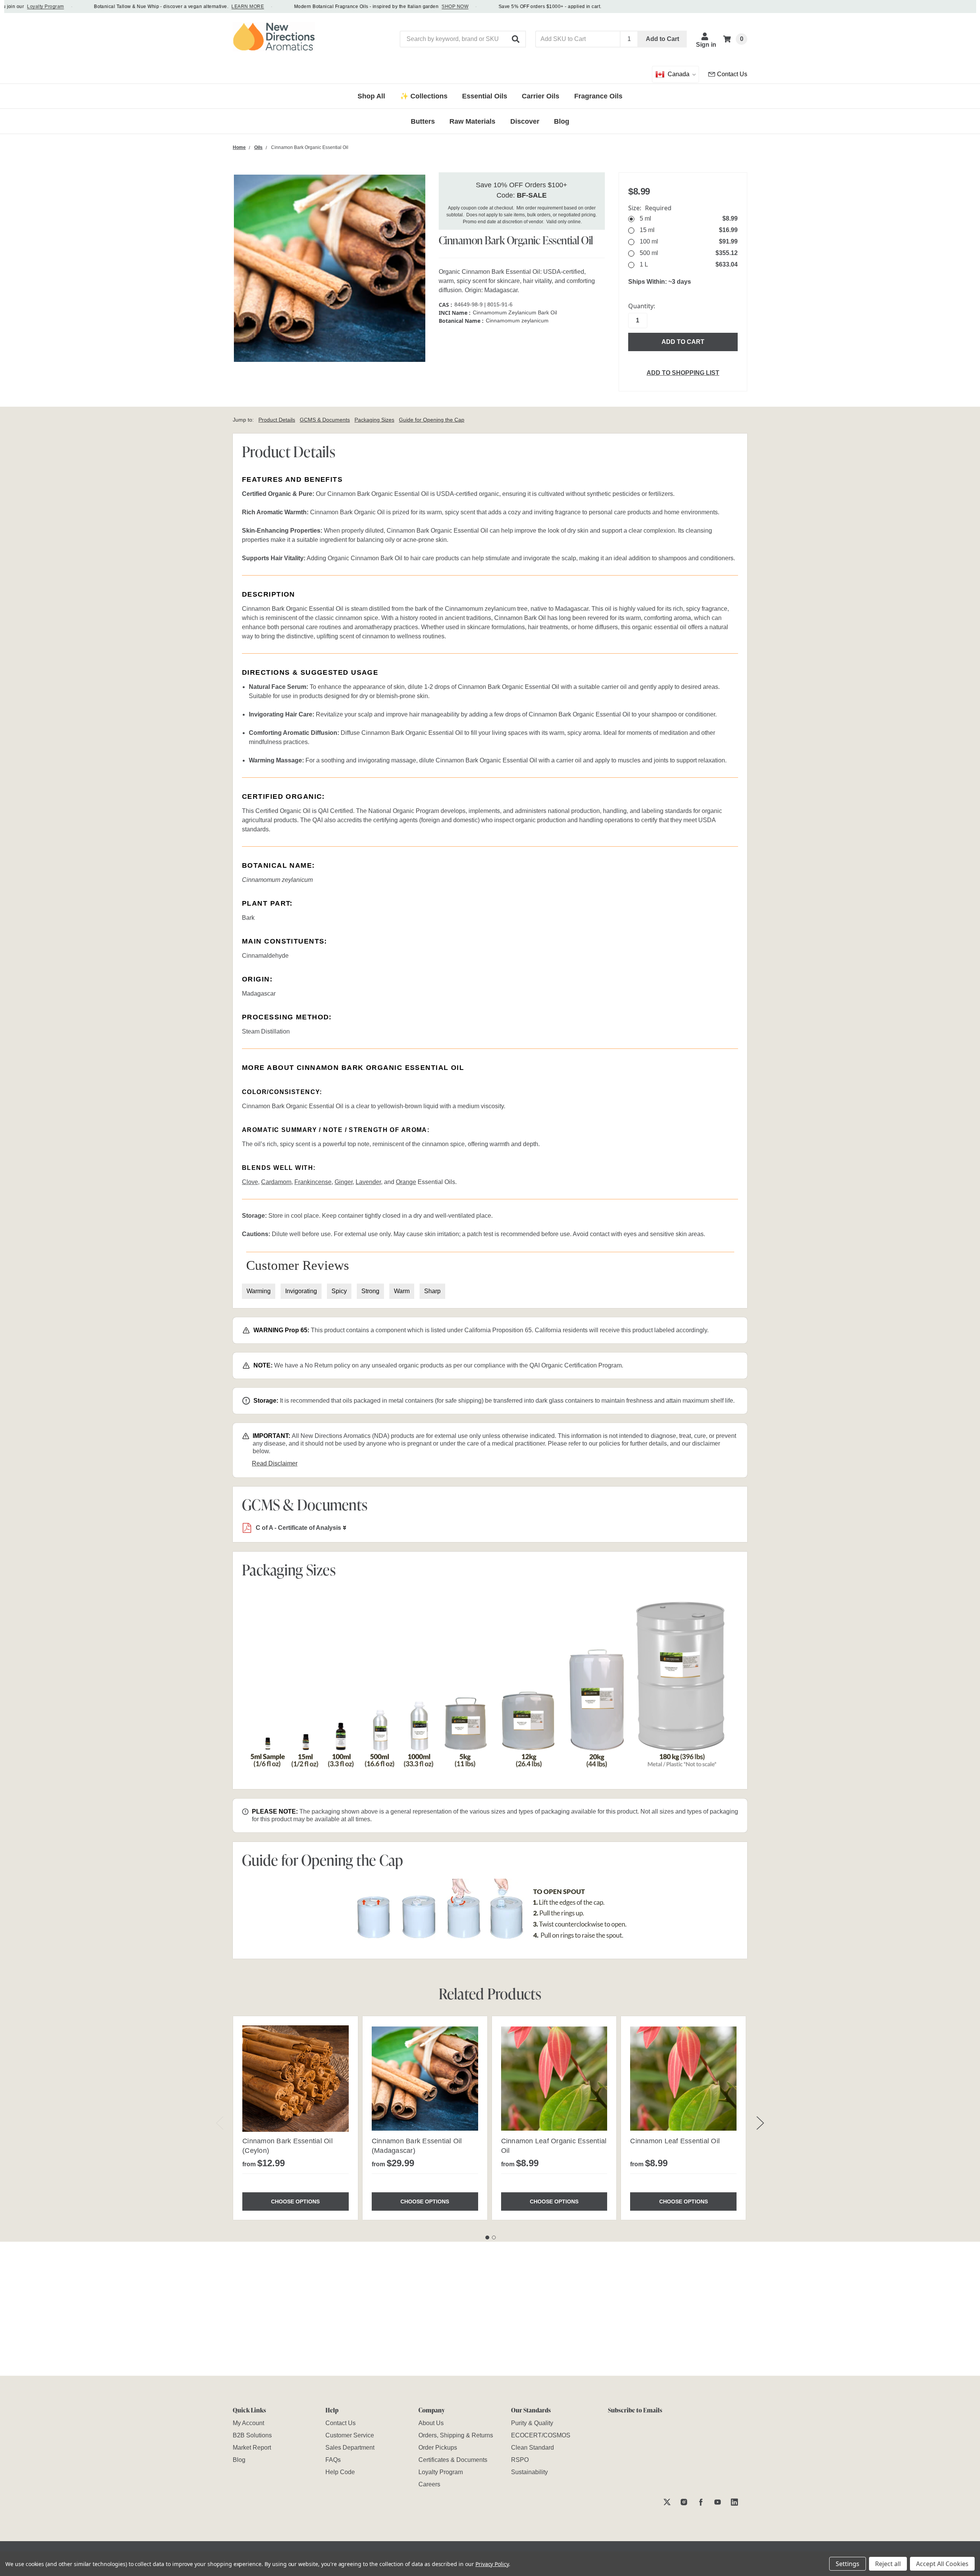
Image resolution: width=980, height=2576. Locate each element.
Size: (650, 208)
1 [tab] (487, 2237)
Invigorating (301, 1291)
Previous (220, 2123)
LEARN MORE (208, 7)
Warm (402, 1291)
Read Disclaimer (275, 1463)
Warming (259, 1291)
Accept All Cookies (942, 2564)
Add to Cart (662, 39)
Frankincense (313, 1182)
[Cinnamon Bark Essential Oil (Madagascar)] (425, 2079)
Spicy (339, 1291)
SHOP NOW (416, 7)
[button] (516, 39)
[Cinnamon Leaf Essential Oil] (683, 2079)
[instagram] (684, 2502)
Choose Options (295, 2201)
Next (760, 2123)
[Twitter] (667, 2502)
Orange (406, 1182)
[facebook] (701, 2502)
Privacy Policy (492, 2564)
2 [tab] (494, 2237)
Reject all (888, 2564)
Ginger (344, 1182)
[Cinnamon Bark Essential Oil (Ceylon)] (296, 2079)
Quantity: (642, 306)
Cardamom (276, 1182)
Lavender (368, 1182)
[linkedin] (734, 2502)
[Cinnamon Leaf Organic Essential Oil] (554, 2079)
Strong (370, 1291)
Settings (848, 2564)
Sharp (432, 1291)
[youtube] (718, 2502)
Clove (250, 1182)
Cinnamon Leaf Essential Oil (675, 2141)
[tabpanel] (295, 2118)
